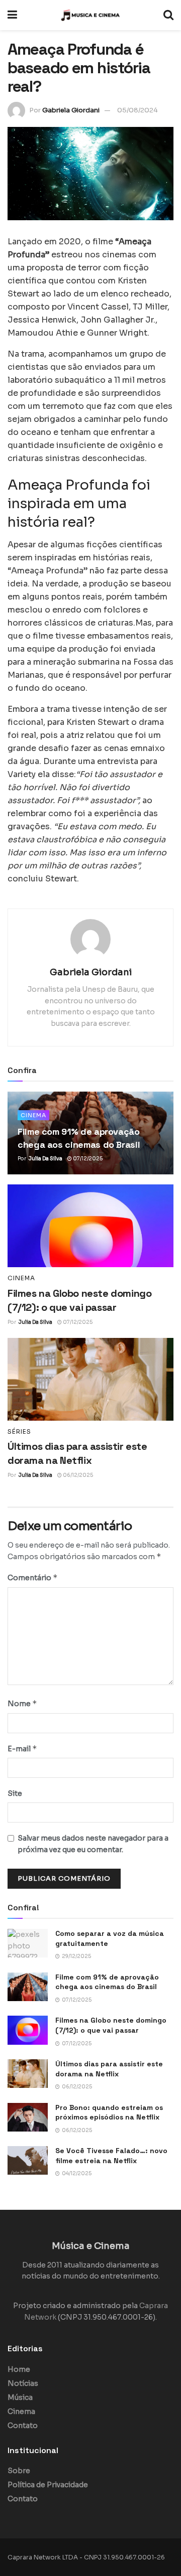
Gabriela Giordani (71, 110)
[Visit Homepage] (90, 15)
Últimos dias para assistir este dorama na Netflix (109, 2069)
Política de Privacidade (48, 2485)
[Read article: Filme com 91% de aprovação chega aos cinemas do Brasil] (28, 1987)
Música (20, 2397)
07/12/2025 (87, 1159)
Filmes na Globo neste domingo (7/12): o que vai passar (111, 2025)
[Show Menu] (12, 15)
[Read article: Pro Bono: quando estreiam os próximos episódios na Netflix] (28, 2117)
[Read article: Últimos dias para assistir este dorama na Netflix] (90, 1379)
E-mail (22, 1749)
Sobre (19, 2471)
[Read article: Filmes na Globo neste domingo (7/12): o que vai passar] (90, 1226)
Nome (22, 1703)
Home (19, 2369)
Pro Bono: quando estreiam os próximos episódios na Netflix (109, 2112)
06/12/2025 (77, 1475)
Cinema (33, 1115)
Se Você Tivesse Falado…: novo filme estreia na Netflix (111, 2156)
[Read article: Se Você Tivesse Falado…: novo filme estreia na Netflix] (28, 2160)
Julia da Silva (46, 1159)
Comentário (33, 1577)
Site (15, 1793)
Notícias (23, 2383)
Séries (19, 1432)
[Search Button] (168, 15)
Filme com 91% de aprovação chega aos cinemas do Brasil (107, 1982)
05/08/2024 (138, 110)
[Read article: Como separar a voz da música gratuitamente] (28, 1943)
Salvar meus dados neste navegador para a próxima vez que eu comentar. (93, 1844)
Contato (23, 2426)
